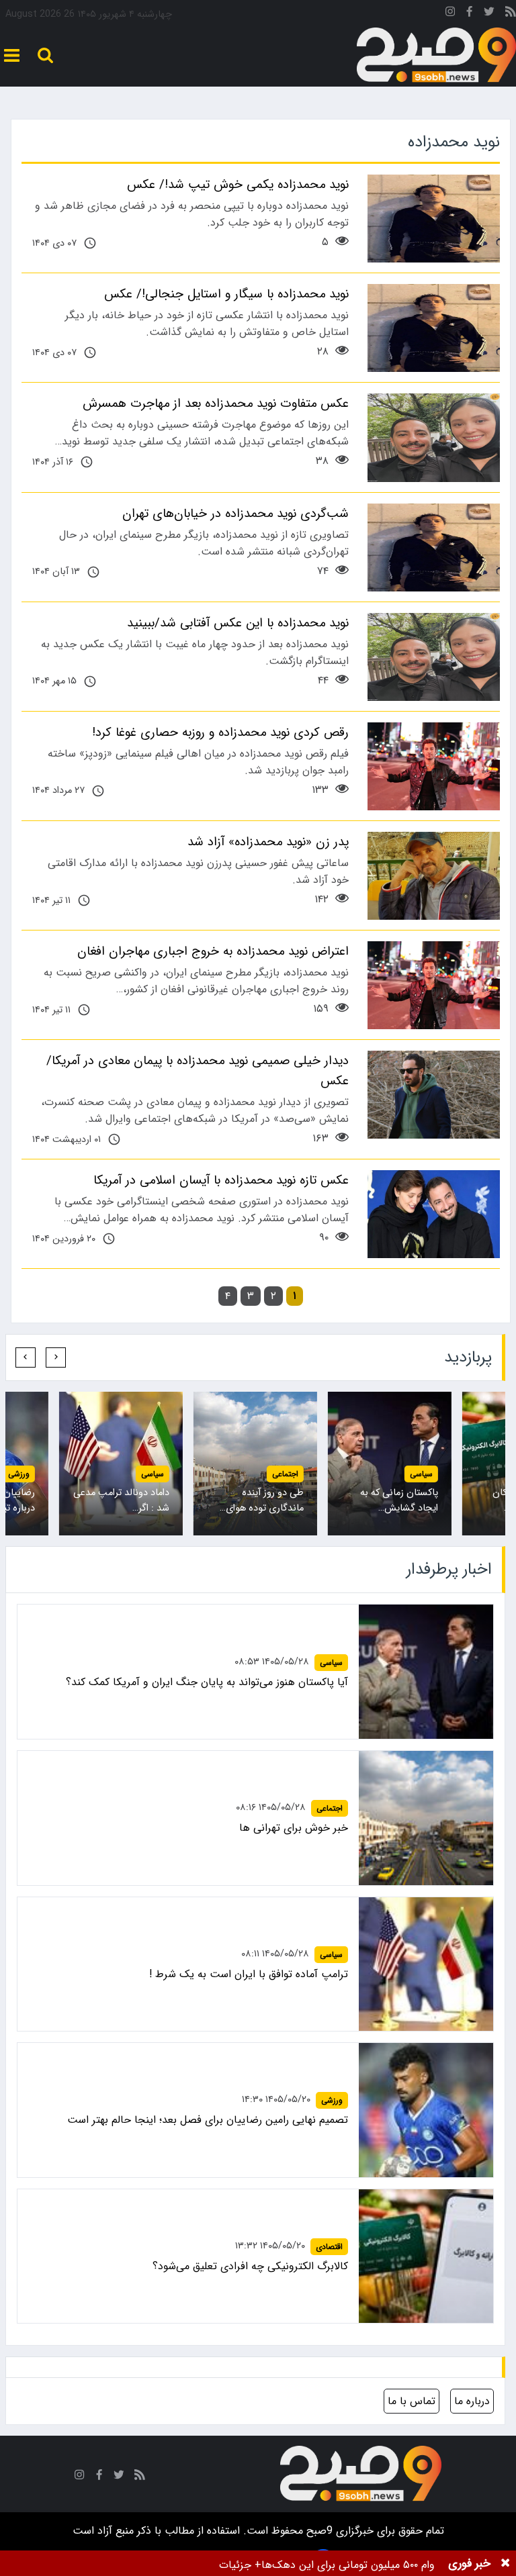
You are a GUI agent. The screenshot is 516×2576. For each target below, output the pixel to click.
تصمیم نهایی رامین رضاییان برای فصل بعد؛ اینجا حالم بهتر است (208, 2120)
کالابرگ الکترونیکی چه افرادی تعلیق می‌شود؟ (250, 2266)
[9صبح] (436, 55)
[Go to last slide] (56, 1357)
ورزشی (19, 1474)
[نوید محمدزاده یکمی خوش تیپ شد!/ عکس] (434, 219)
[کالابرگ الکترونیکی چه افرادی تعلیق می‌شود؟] (426, 2256)
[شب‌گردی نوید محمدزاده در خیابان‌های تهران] (434, 547)
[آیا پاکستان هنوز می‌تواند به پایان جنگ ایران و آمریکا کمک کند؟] (426, 1672)
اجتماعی (285, 1474)
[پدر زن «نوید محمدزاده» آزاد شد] (434, 876)
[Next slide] (26, 1357)
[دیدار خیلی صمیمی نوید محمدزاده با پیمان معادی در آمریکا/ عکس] (434, 1095)
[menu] (12, 55)
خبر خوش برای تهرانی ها (294, 1828)
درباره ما (472, 2401)
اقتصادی (329, 2247)
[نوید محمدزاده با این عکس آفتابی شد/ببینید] (434, 657)
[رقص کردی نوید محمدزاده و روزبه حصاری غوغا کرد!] (434, 766)
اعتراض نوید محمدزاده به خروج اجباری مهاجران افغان (213, 951)
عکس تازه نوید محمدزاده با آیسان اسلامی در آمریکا (221, 1180)
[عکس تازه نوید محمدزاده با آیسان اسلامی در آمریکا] (434, 1214)
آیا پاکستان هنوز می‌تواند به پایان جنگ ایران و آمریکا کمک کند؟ (207, 1682)
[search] (45, 55)
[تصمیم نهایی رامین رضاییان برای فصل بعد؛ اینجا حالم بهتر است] (426, 2110)
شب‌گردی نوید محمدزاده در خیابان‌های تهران (235, 514)
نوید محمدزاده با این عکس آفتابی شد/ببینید (238, 623)
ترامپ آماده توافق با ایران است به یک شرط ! (249, 1974)
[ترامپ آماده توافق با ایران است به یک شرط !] (426, 1964)
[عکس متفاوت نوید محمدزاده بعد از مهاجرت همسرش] (434, 437)
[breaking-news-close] (505, 2563)
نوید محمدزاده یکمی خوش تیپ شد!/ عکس (238, 185)
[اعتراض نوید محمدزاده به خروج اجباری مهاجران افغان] (434, 985)
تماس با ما (412, 2401)
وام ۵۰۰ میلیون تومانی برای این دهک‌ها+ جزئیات (327, 2565)
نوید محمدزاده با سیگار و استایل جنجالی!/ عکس (226, 294)
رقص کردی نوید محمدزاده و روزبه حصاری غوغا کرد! (220, 732)
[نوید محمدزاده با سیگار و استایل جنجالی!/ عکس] (434, 328)
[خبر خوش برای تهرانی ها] (426, 1818)
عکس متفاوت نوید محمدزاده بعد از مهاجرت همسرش (216, 403)
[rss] (511, 14)
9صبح (318, 2531)
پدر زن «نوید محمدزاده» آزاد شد (268, 842)
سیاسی (421, 1474)
